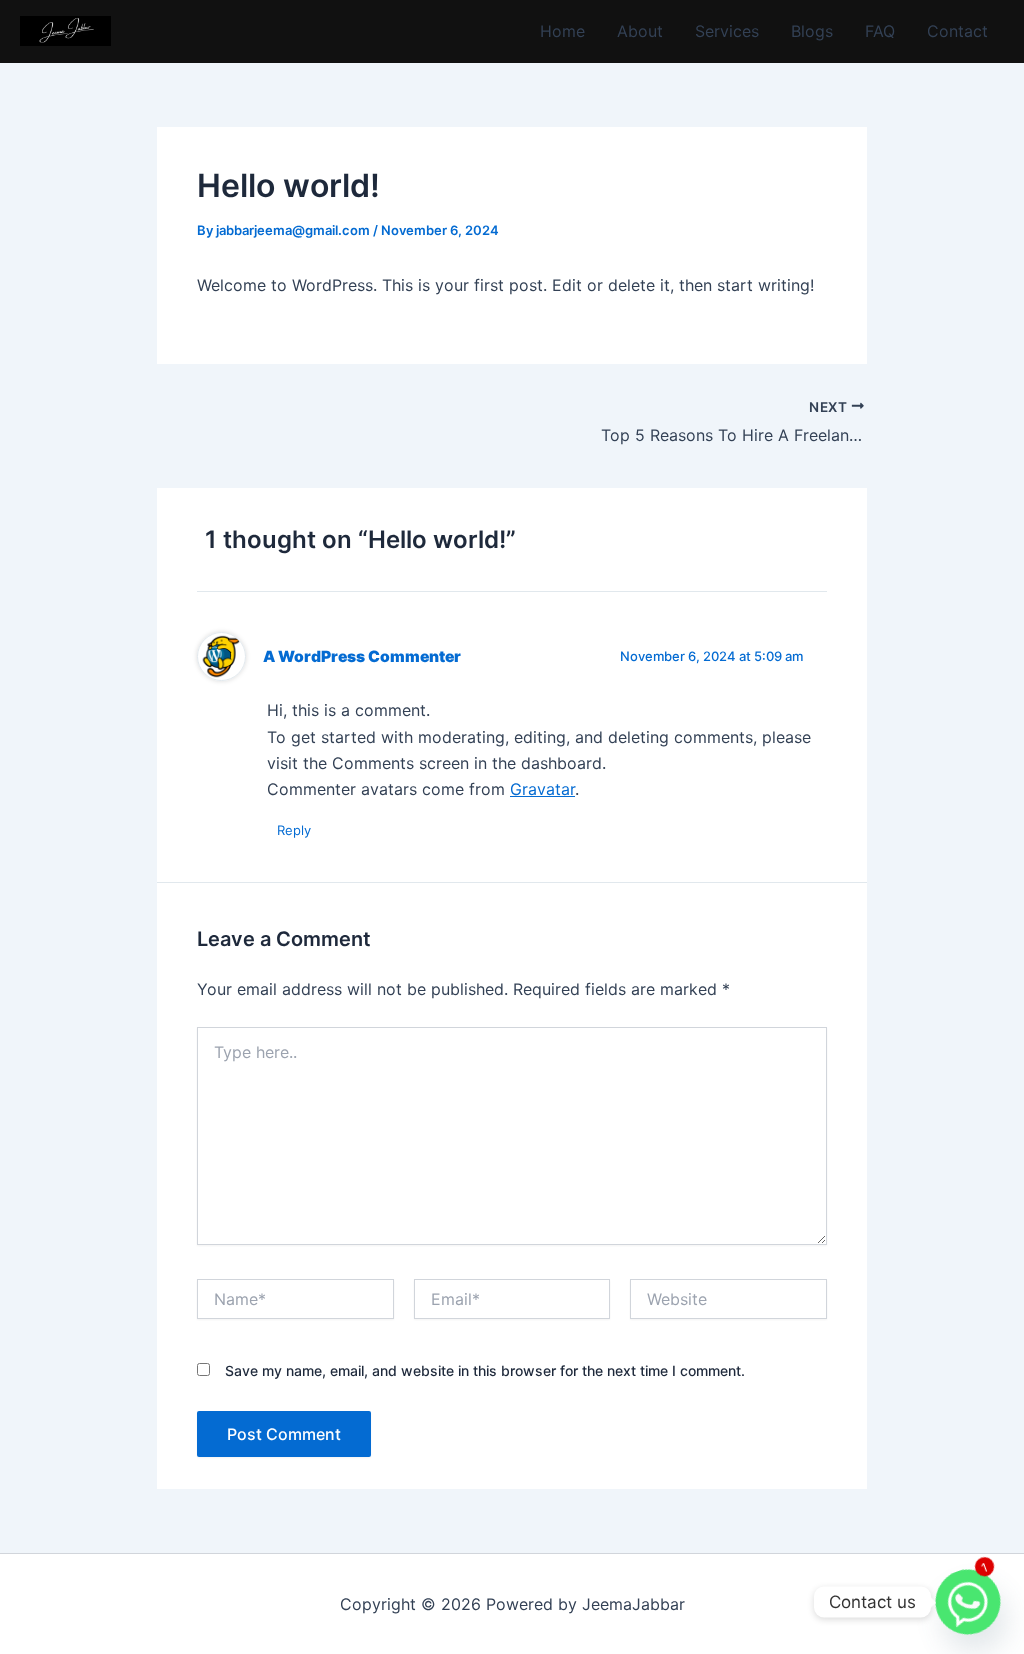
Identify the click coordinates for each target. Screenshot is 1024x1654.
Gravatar (542, 789)
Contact (957, 31)
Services (727, 31)
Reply (294, 830)
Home (562, 31)
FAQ (880, 31)
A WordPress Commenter (362, 656)
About (640, 31)
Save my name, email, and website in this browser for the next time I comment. (485, 1370)
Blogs (812, 31)
